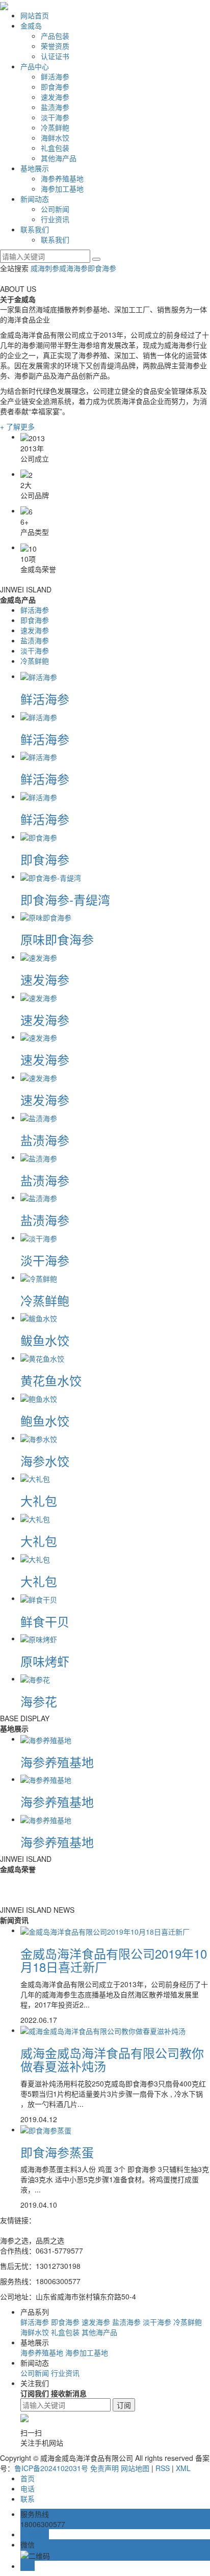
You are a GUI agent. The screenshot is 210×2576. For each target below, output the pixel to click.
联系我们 (35, 229)
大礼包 (39, 1500)
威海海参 (73, 268)
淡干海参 (55, 117)
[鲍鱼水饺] (39, 1398)
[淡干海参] (39, 1237)
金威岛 (31, 25)
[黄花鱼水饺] (42, 1358)
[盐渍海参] (39, 1117)
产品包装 (55, 36)
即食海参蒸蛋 (57, 2152)
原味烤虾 (45, 1661)
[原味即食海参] (46, 916)
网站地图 (135, 2468)
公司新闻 (55, 209)
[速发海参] (39, 957)
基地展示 (35, 168)
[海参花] (35, 1678)
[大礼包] (35, 1478)
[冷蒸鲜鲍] (39, 1277)
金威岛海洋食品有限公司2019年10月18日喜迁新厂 (114, 1960)
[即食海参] (39, 836)
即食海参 (55, 87)
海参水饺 (45, 1461)
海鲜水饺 (55, 138)
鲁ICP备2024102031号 (51, 2468)
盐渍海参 (55, 107)
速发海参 (55, 97)
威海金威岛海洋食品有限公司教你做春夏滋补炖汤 (112, 2059)
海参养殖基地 (62, 178)
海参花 (39, 1701)
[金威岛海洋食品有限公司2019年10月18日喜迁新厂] (105, 1930)
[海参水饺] (39, 1438)
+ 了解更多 (17, 426)
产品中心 (35, 66)
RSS (163, 2468)
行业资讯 (55, 219)
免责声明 (104, 2468)
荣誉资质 (55, 46)
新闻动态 (35, 199)
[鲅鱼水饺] (39, 1317)
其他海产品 (59, 158)
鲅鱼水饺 (45, 1340)
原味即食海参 (57, 939)
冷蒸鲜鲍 (55, 127)
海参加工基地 (62, 188)
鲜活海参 (55, 76)
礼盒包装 (55, 148)
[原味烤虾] (39, 1638)
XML (183, 2468)
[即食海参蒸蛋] (46, 2129)
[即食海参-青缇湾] (51, 876)
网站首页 (35, 15)
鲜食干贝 (45, 1621)
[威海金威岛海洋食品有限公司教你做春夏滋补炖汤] (103, 2030)
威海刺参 (45, 268)
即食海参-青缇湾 (65, 899)
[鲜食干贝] (39, 1598)
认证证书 (55, 56)
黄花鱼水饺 (51, 1380)
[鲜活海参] (39, 676)
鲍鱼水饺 (45, 1420)
